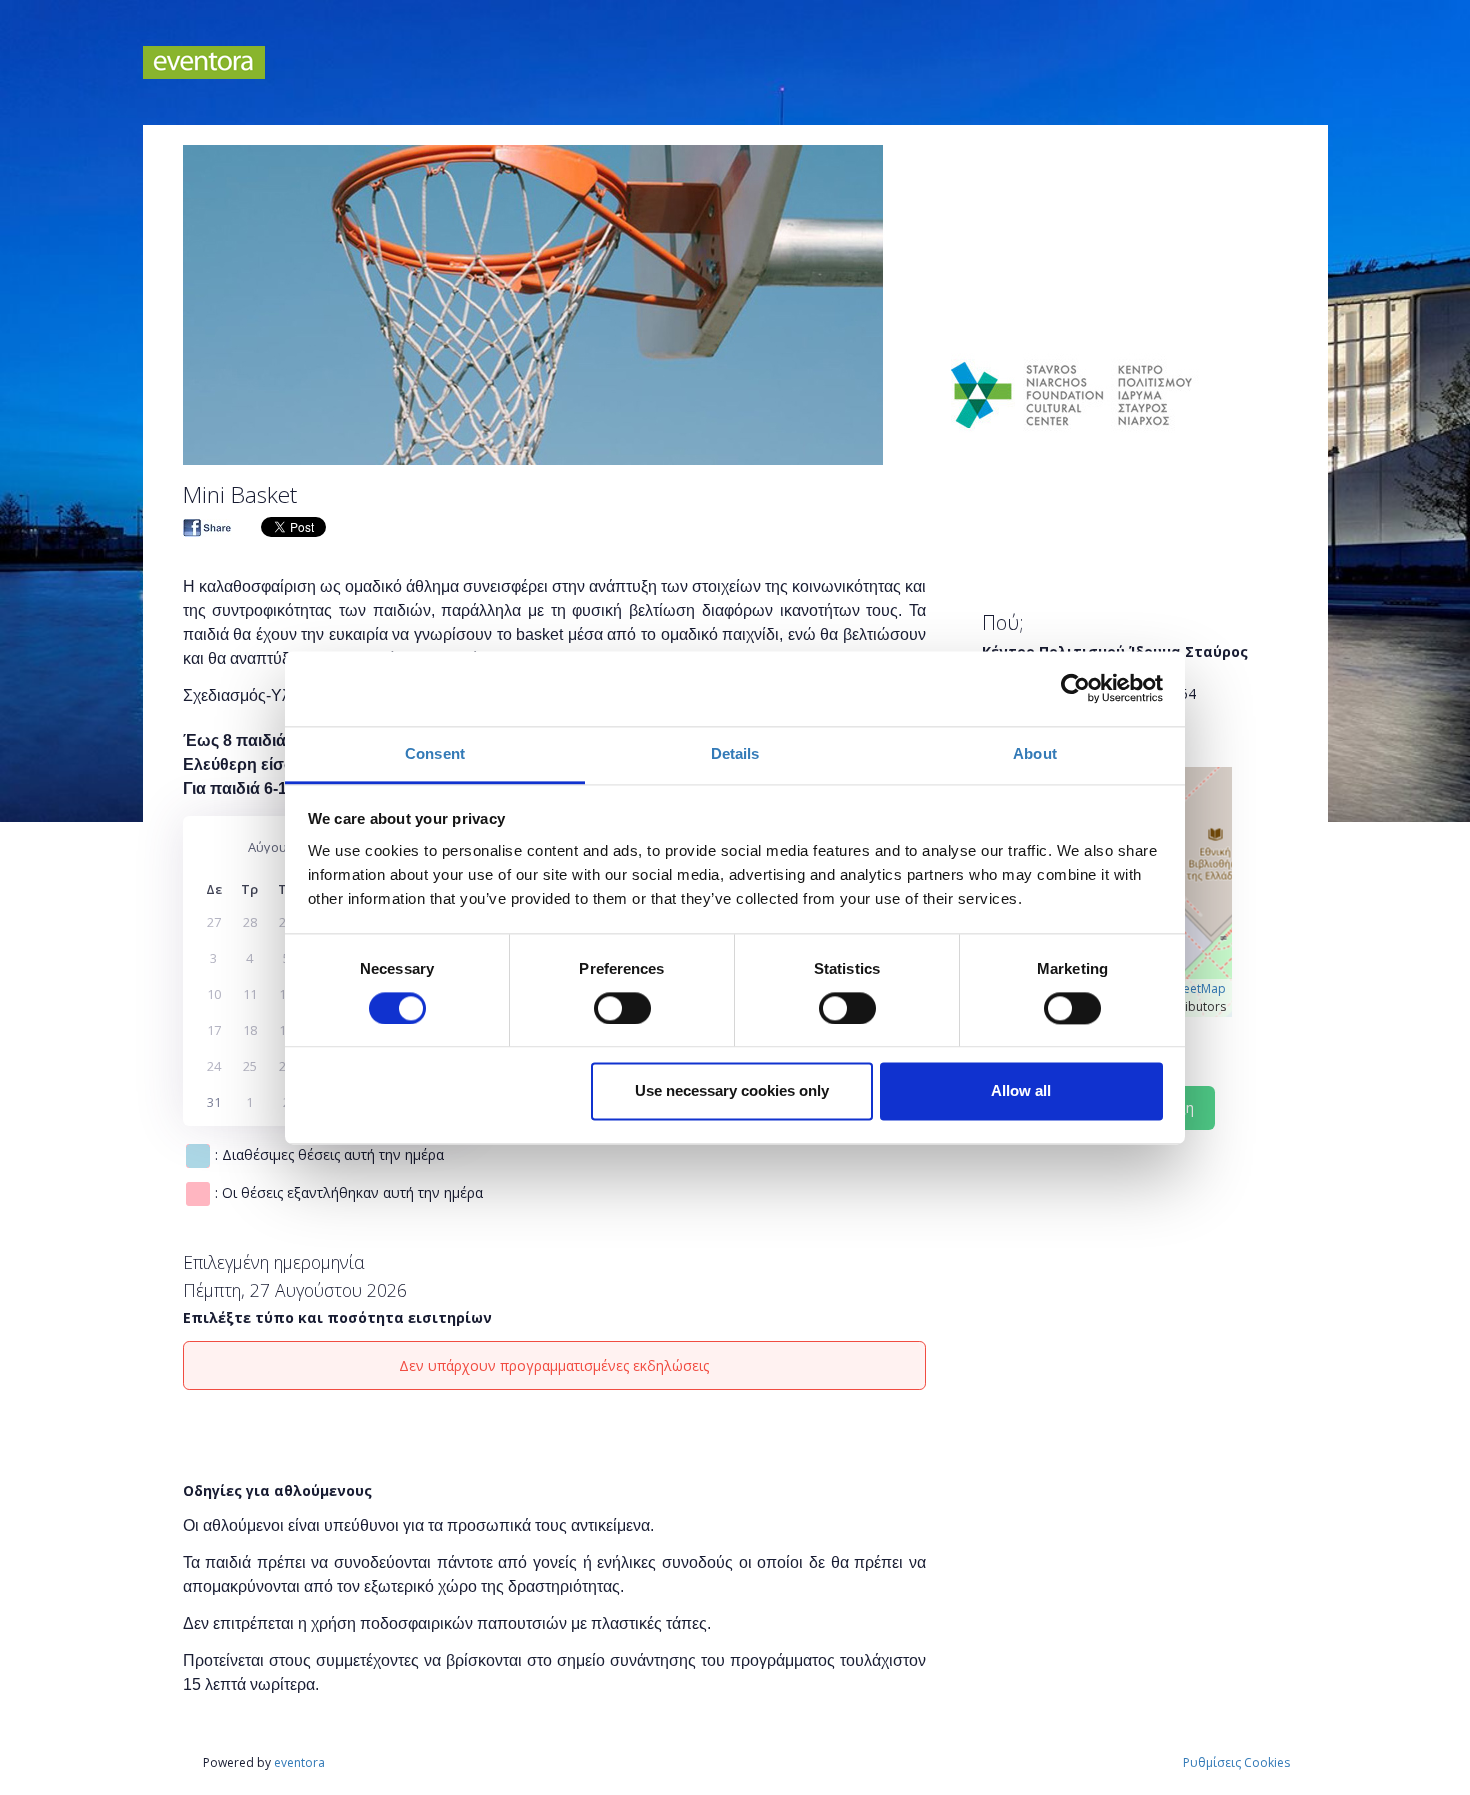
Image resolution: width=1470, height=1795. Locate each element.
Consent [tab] (435, 753)
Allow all (1021, 1091)
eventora (299, 1762)
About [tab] (1035, 753)
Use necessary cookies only (732, 1091)
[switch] (622, 1008)
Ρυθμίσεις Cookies (1236, 1762)
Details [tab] (735, 753)
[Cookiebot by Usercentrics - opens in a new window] (1075, 688)
